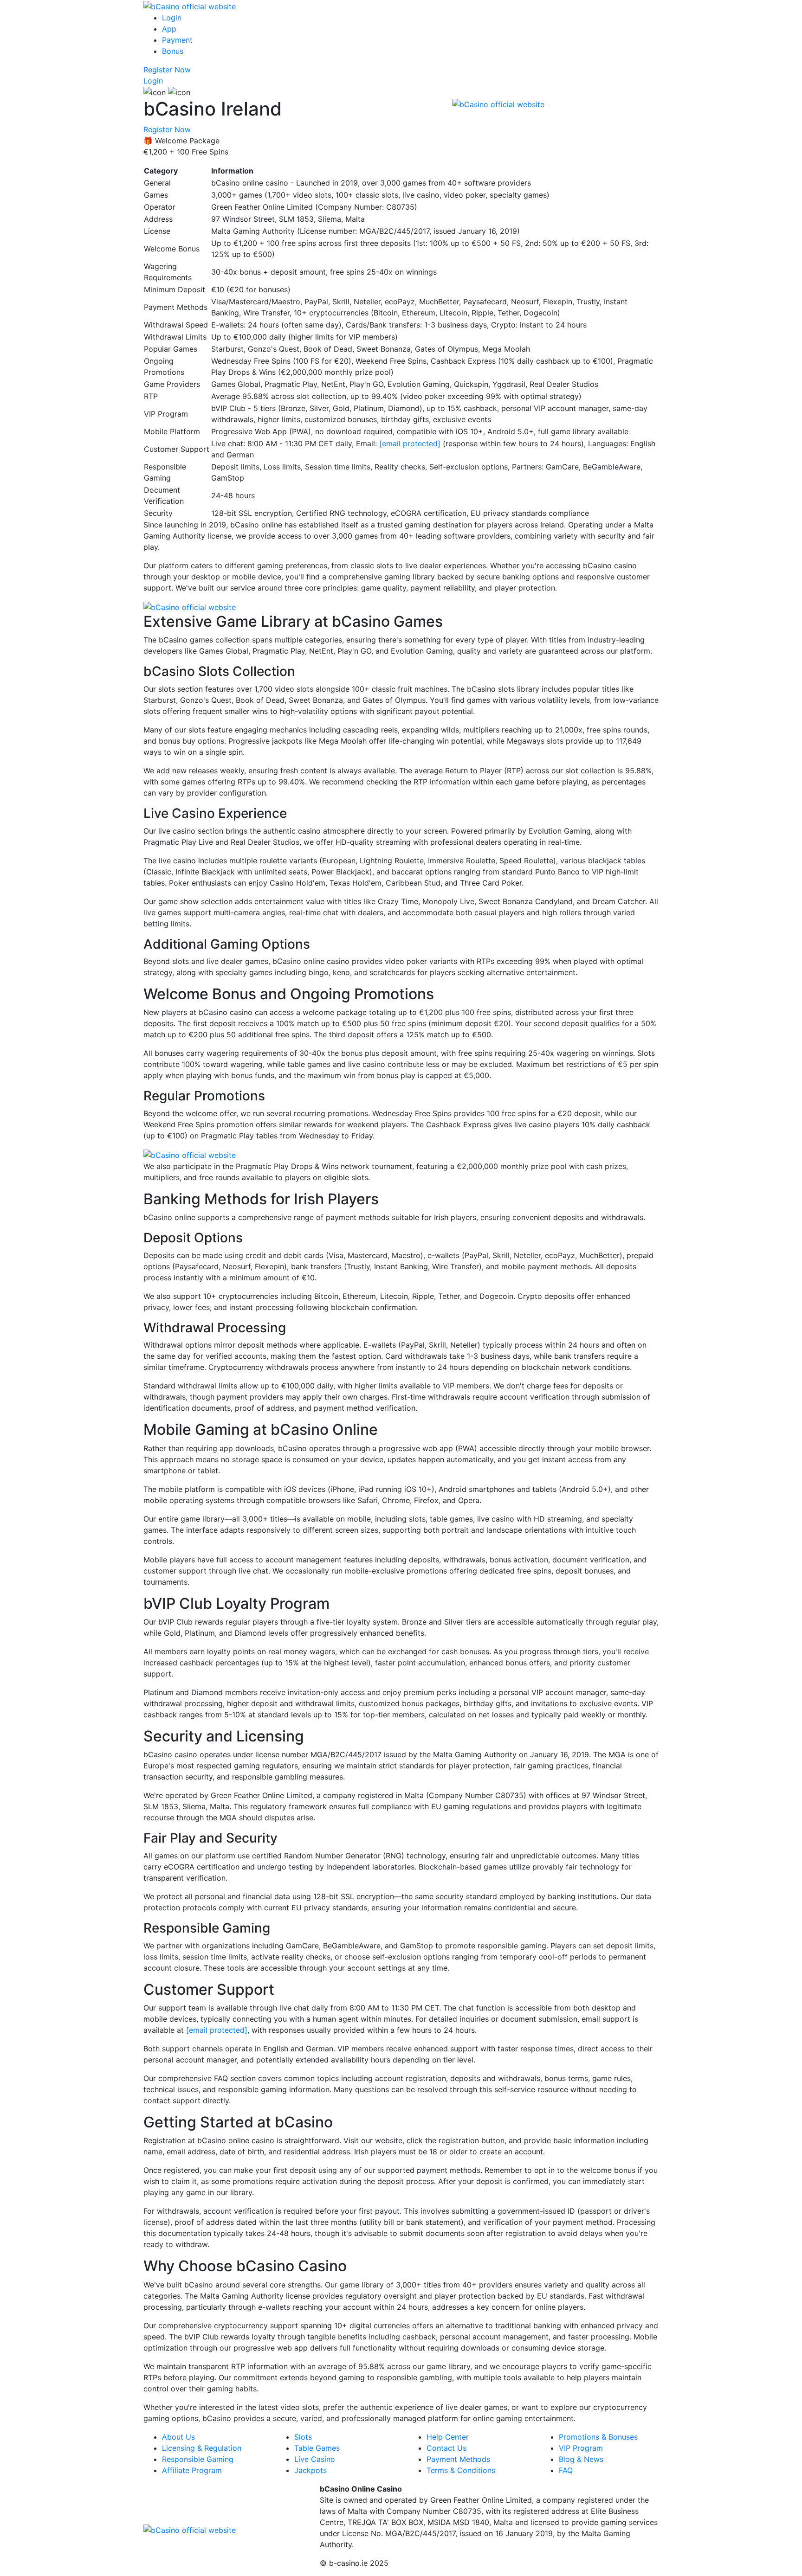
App (169, 29)
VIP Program (581, 2448)
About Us (178, 2437)
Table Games (317, 2448)
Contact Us (446, 2448)
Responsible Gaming (198, 2459)
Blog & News (581, 2459)
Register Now (167, 70)
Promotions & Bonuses (598, 2437)
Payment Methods (458, 2459)
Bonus (173, 51)
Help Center (448, 2437)
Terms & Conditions (461, 2470)
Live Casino (315, 2459)
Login (172, 18)
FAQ (566, 2470)
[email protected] (410, 443)
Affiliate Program (192, 2470)
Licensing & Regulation (202, 2448)
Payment (177, 40)
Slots (303, 2437)
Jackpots (310, 2470)
